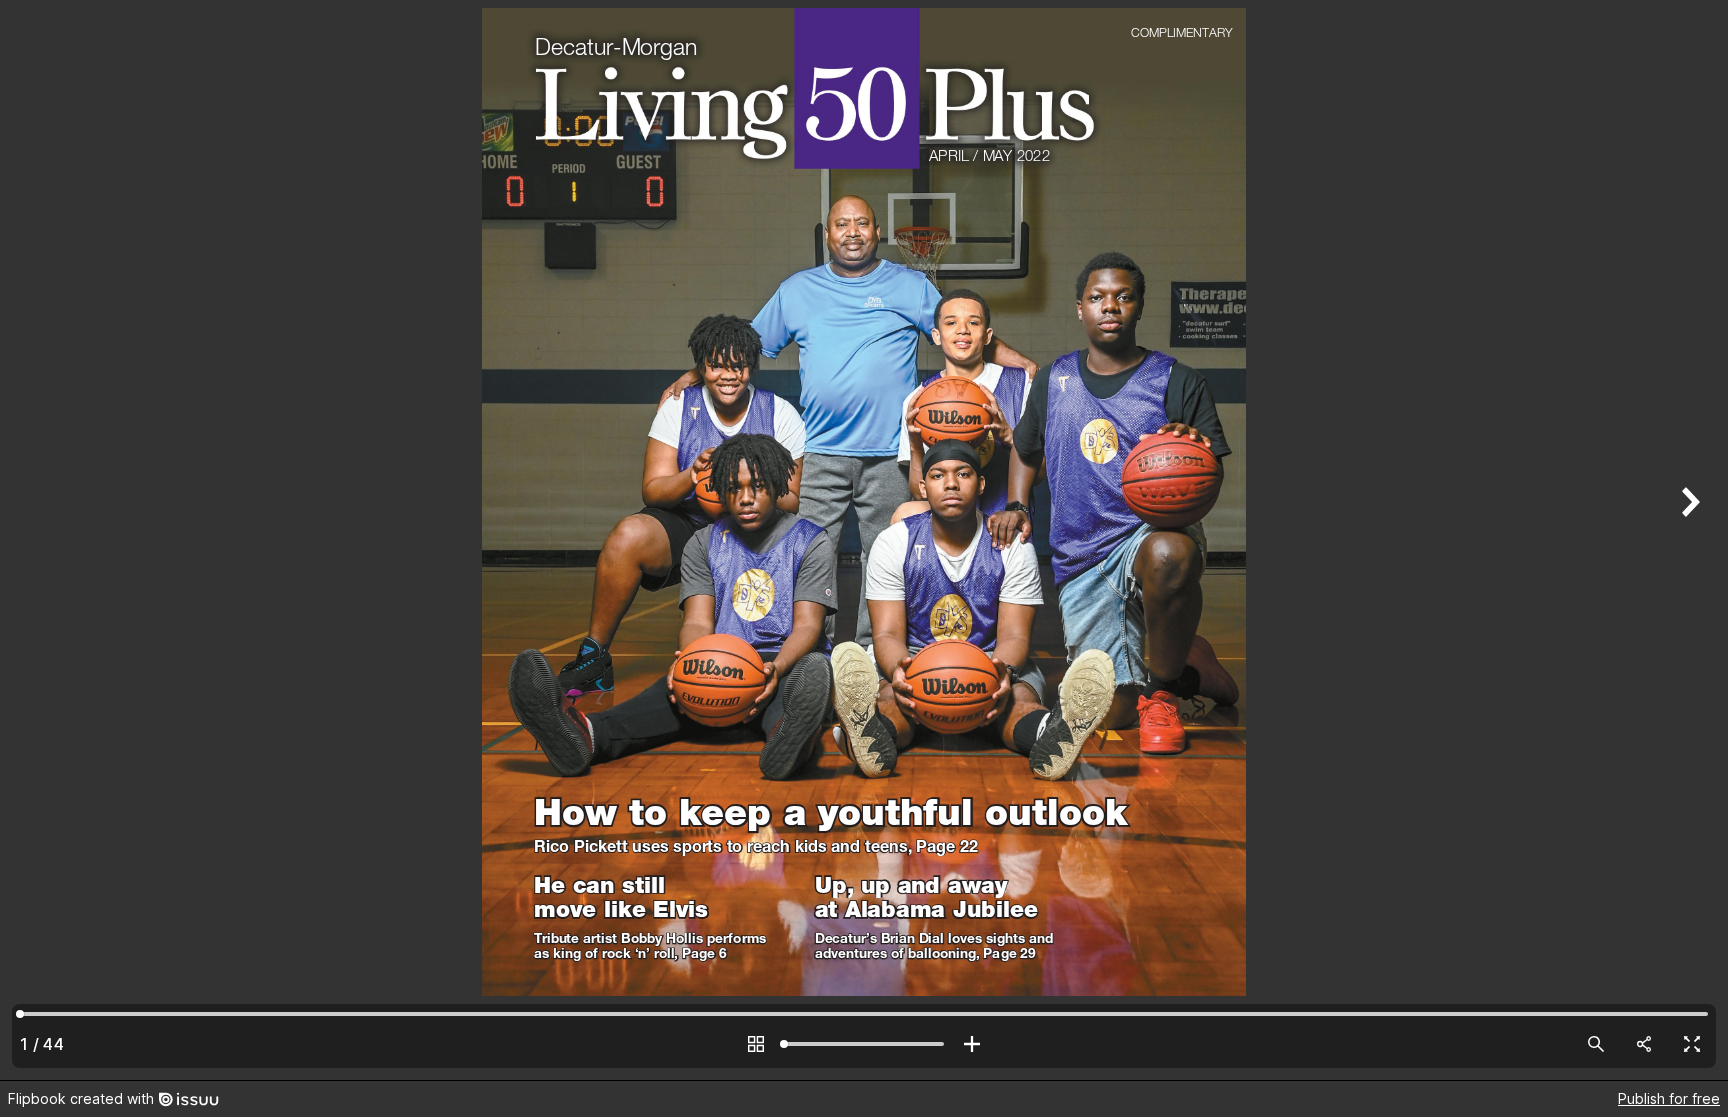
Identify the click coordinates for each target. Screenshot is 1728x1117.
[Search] (1596, 1044)
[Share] (1644, 1044)
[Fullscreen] (1692, 1044)
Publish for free (1669, 1098)
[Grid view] (756, 1044)
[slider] (864, 1044)
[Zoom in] (972, 1044)
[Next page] (1688, 540)
